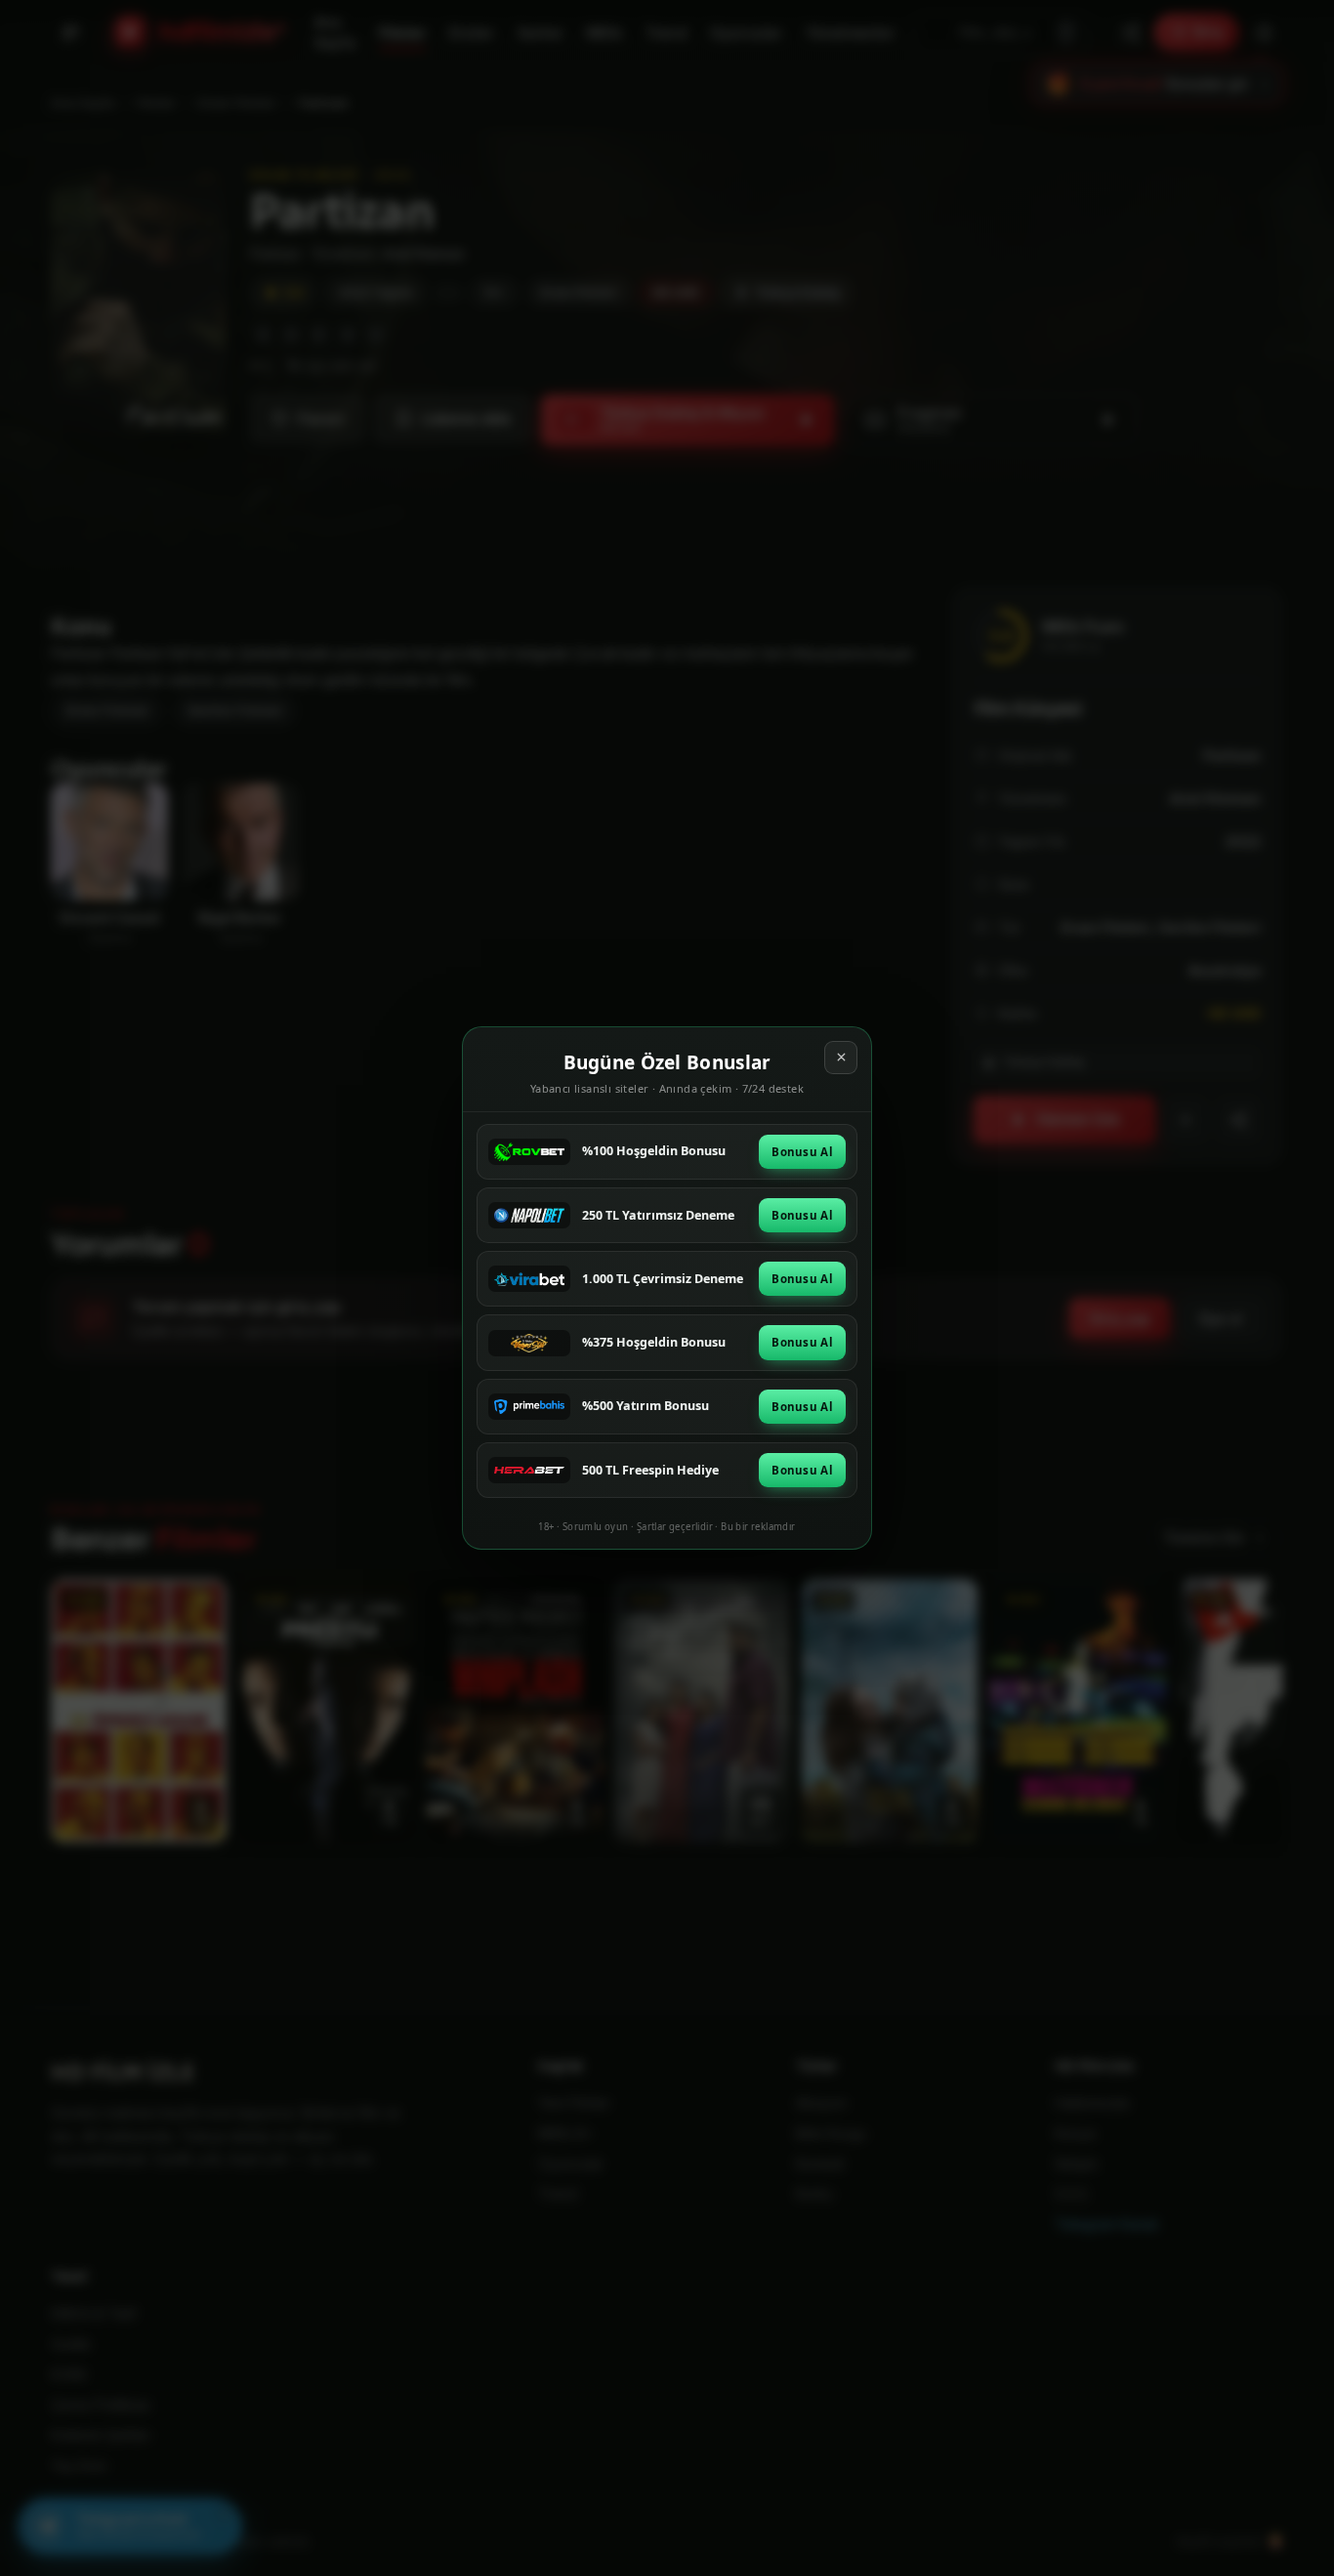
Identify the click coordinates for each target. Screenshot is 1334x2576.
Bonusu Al (802, 1152)
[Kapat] (841, 1058)
